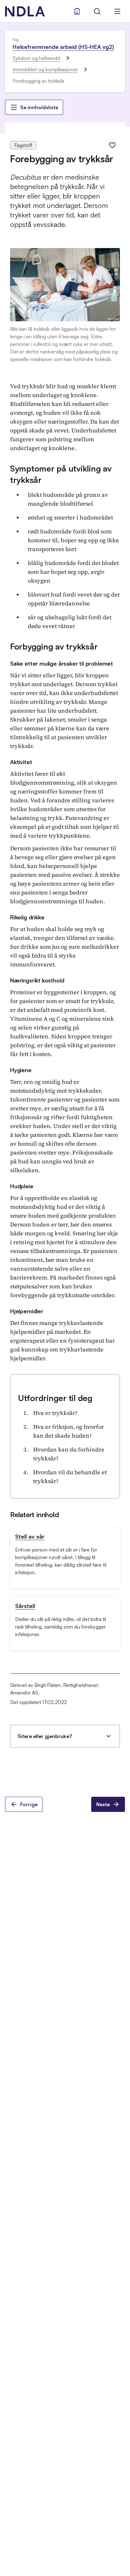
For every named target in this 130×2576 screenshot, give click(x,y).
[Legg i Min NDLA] (112, 145)
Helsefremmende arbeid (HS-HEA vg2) (63, 47)
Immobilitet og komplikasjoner (45, 69)
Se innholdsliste (39, 107)
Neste (103, 1804)
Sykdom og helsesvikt (36, 58)
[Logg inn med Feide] (77, 11)
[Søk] (97, 11)
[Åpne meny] (117, 11)
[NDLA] (25, 11)
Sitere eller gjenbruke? (45, 1736)
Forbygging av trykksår (54, 646)
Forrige (29, 1804)
